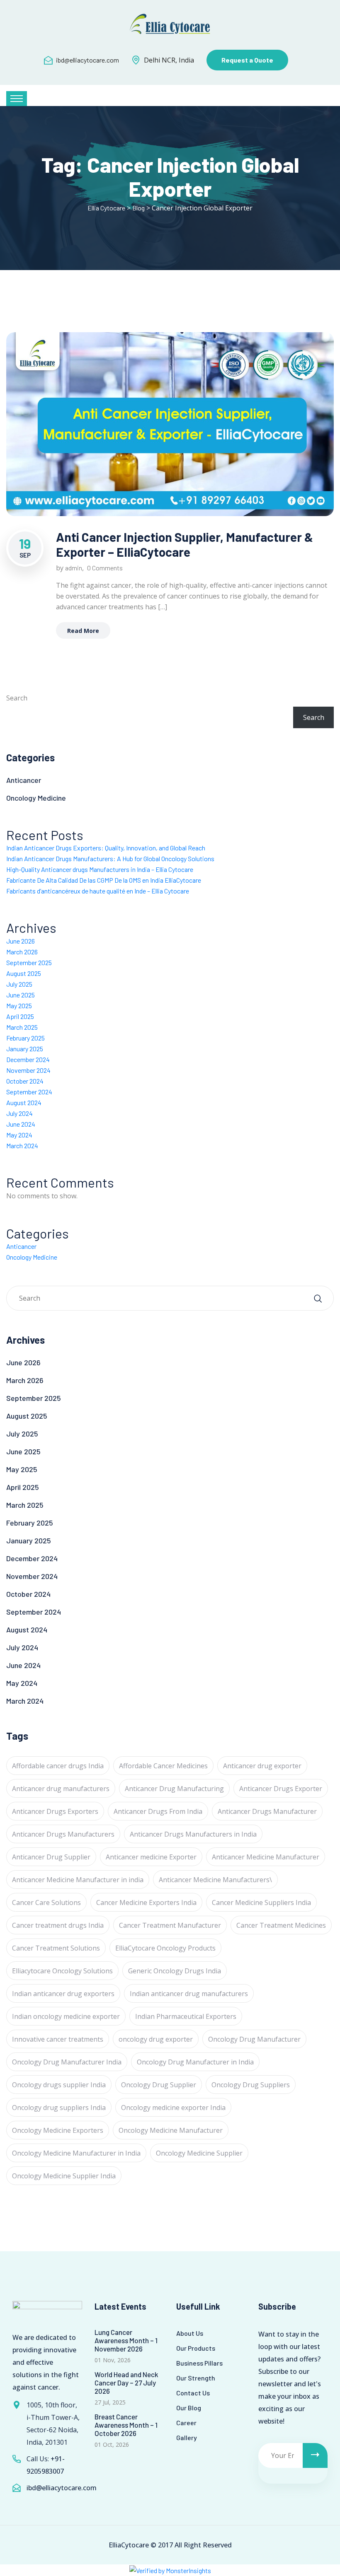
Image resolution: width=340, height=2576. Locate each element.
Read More (83, 631)
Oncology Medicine (36, 798)
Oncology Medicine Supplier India (64, 2176)
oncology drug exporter (156, 2039)
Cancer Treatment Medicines (281, 1925)
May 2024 (19, 1135)
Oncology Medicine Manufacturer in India (76, 2153)
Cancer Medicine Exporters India (146, 1902)
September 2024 (29, 1092)
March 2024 (22, 1146)
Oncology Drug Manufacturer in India (195, 2062)
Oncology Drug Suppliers (251, 2085)
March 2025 (22, 1027)
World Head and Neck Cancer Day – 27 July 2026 (126, 2383)
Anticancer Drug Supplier (51, 1857)
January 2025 (25, 1049)
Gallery (187, 2437)
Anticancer (24, 780)
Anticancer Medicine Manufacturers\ (215, 1880)
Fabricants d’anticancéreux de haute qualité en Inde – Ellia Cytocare (98, 891)
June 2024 (21, 1124)
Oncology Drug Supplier (159, 2085)
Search (17, 698)
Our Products (196, 2348)
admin (74, 568)
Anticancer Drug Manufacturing (174, 1789)
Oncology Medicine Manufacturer (171, 2130)
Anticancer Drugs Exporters (55, 1811)
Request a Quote (247, 60)
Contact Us (193, 2393)
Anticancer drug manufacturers (61, 1789)
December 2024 (28, 1059)
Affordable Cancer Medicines (163, 1766)
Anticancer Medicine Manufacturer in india (78, 1880)
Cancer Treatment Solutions (56, 1948)
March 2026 (22, 952)
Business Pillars (199, 2363)
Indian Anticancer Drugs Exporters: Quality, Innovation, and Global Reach (106, 848)
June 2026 (21, 941)
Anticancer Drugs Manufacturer (267, 1811)
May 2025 (19, 1006)
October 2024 (25, 1081)
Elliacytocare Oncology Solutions (62, 1971)
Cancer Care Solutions (46, 1902)
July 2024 (19, 1113)
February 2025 (25, 1038)
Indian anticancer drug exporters (63, 1994)
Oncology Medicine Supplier (199, 2153)
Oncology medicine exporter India (173, 2108)
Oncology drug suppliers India (59, 2108)
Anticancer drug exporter (262, 1766)
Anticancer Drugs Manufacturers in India (193, 1834)
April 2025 (20, 1016)
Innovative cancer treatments (58, 2039)
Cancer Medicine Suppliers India (261, 1902)
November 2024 (28, 1070)
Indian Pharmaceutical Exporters (186, 2016)
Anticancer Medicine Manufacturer (266, 1857)
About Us (190, 2333)
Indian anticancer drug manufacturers (189, 1994)
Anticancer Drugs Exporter (281, 1789)
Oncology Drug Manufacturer (254, 2039)
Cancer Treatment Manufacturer (170, 1925)
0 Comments (105, 568)
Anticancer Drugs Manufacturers (63, 1834)
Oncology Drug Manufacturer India (67, 2062)
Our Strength (196, 2378)
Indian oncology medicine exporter (66, 2016)
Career (186, 2423)
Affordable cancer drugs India (58, 1766)
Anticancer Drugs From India (158, 1811)
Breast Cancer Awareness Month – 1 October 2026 (126, 2425)
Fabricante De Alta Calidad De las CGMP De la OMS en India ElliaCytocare (104, 880)
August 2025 (24, 973)
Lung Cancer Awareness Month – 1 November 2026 (126, 2340)
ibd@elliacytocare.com (87, 60)
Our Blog (189, 2408)
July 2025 (19, 984)
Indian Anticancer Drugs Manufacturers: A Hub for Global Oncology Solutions (110, 858)
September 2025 (29, 962)
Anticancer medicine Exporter (151, 1857)
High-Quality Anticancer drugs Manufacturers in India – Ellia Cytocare (100, 869)
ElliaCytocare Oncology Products (165, 1948)
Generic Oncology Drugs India (175, 1971)
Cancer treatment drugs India (58, 1925)
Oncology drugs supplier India (59, 2085)
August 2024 (24, 1102)
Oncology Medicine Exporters (58, 2130)
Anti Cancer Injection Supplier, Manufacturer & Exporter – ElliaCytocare (185, 544)
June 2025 (21, 995)
